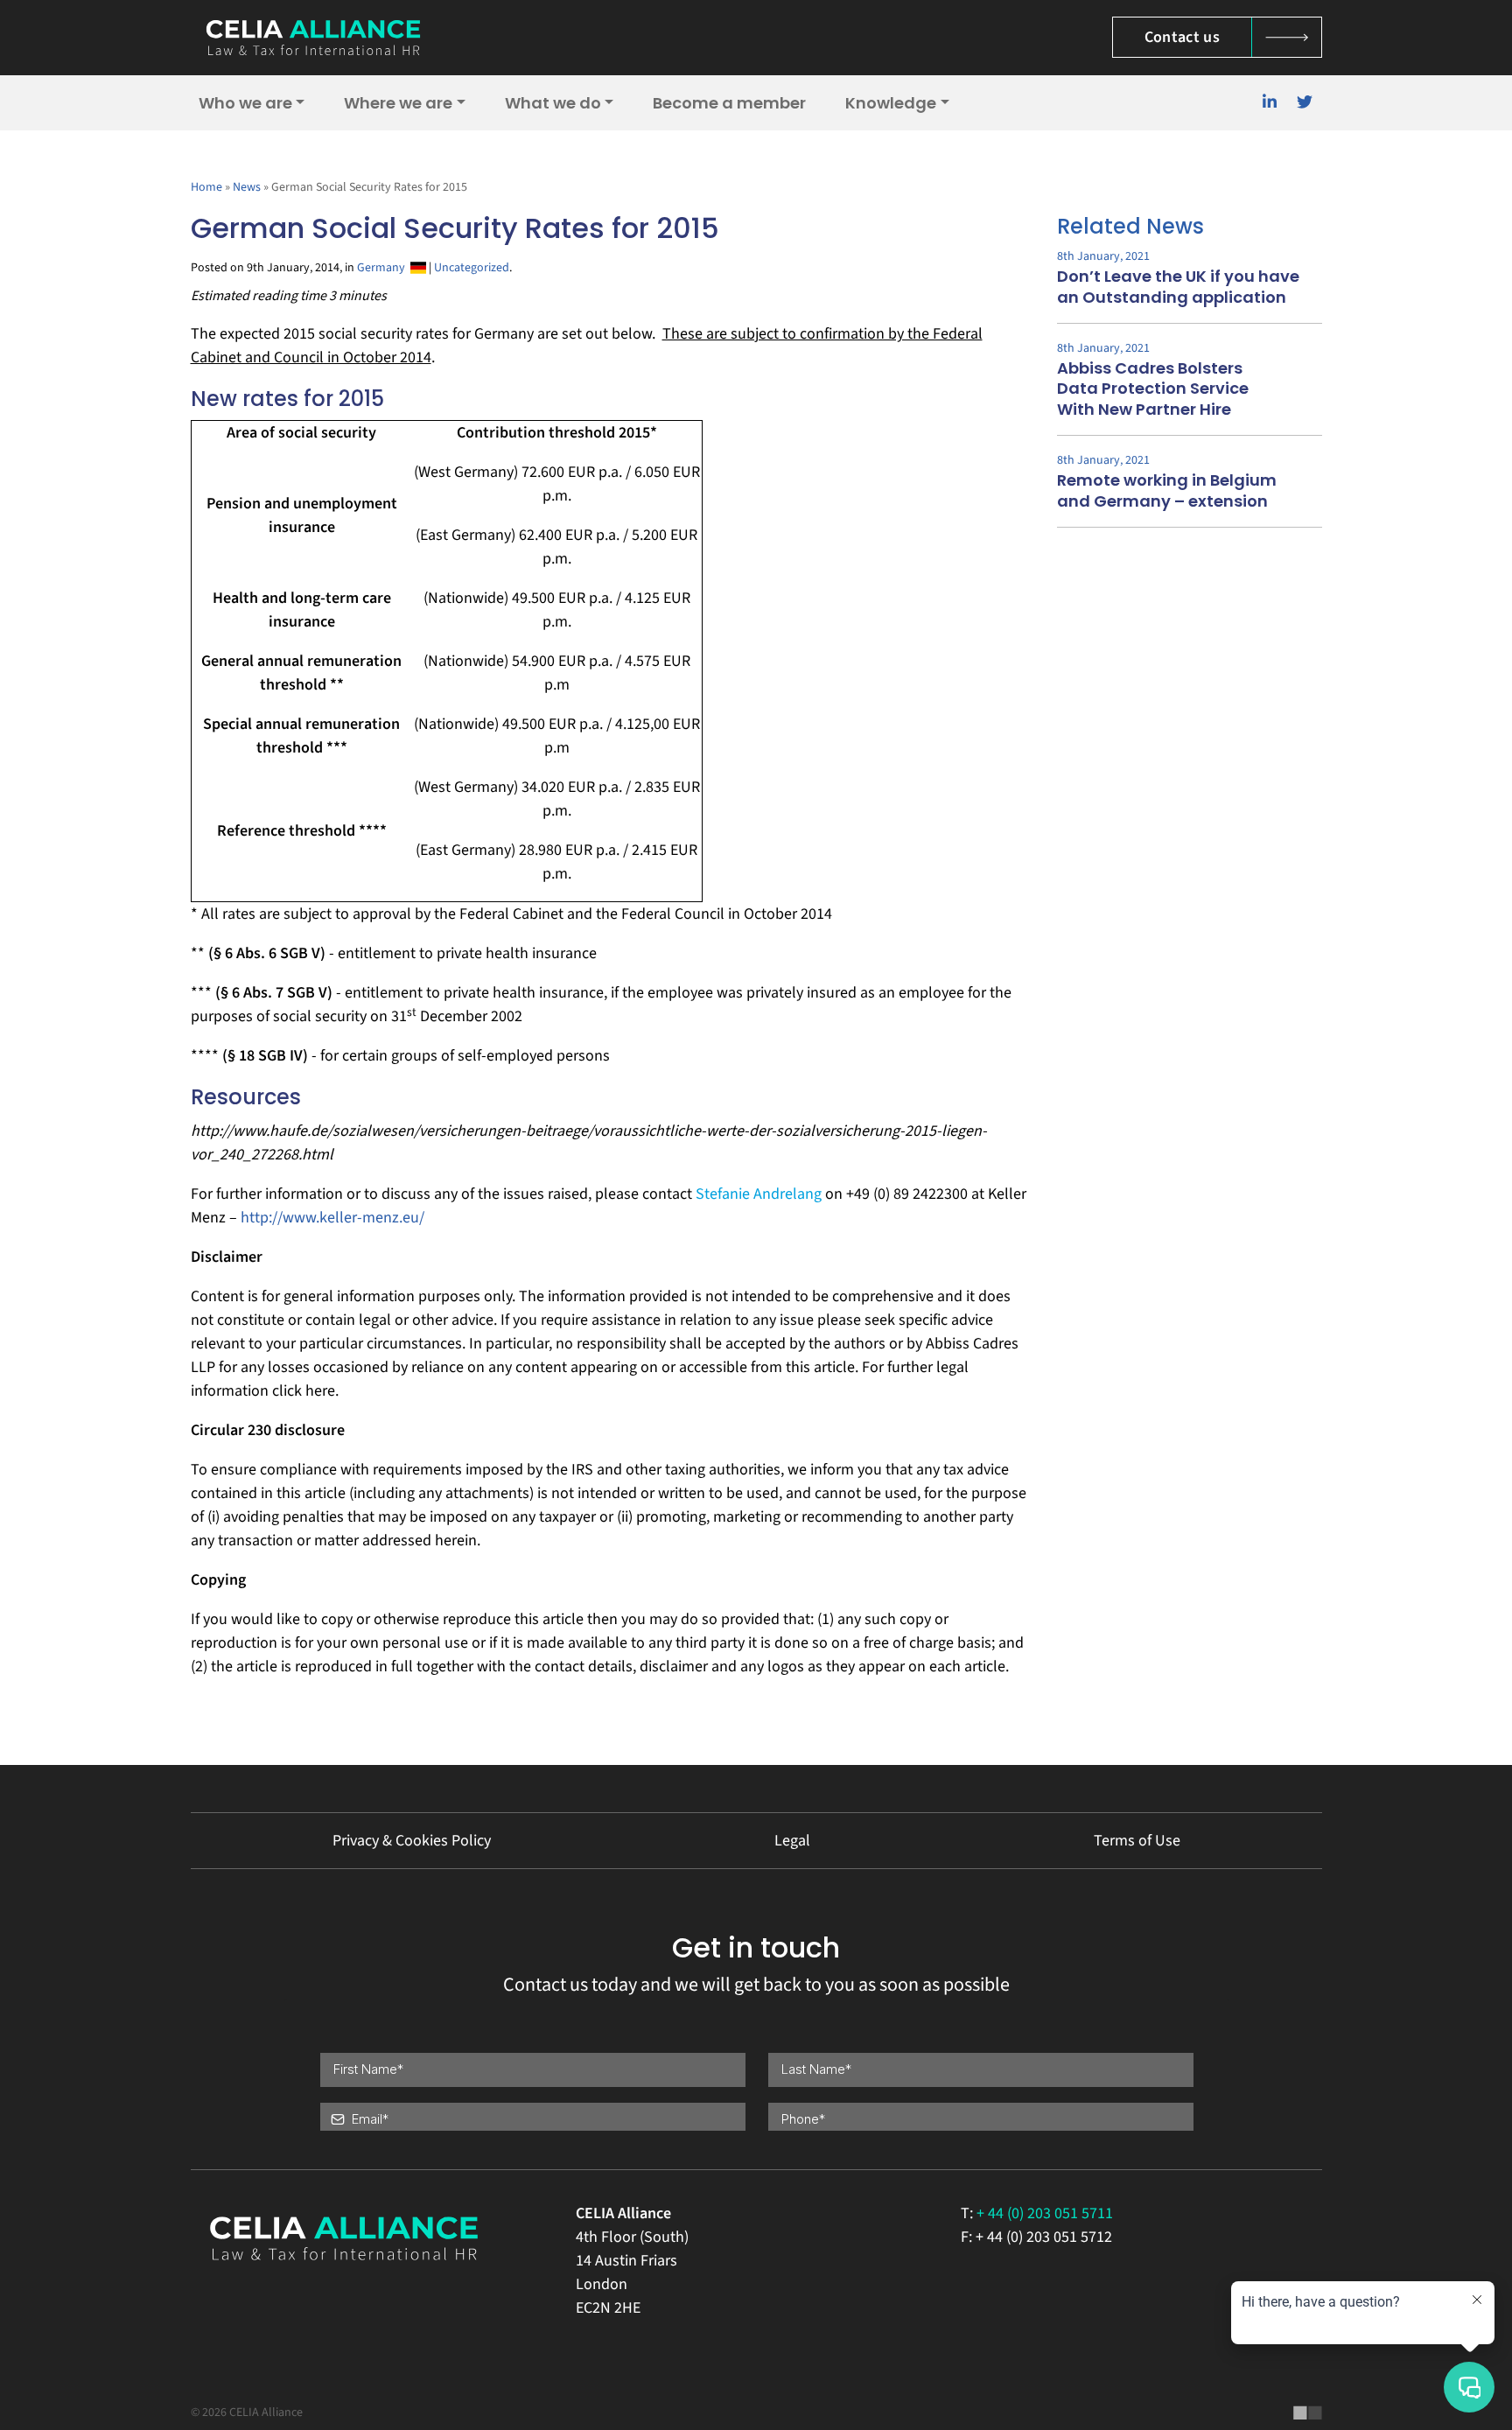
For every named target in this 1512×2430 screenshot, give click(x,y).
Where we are (398, 103)
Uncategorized (472, 268)
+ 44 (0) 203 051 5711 (1045, 2213)
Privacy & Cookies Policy (412, 1841)
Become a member (729, 103)
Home (206, 187)
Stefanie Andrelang (759, 1194)
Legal (792, 1841)
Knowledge (891, 103)
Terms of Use (1137, 1841)
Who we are (245, 103)
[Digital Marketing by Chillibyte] (1308, 2412)
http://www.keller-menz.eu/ (332, 1218)
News (247, 187)
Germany (384, 268)
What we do (553, 103)
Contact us (1183, 37)
